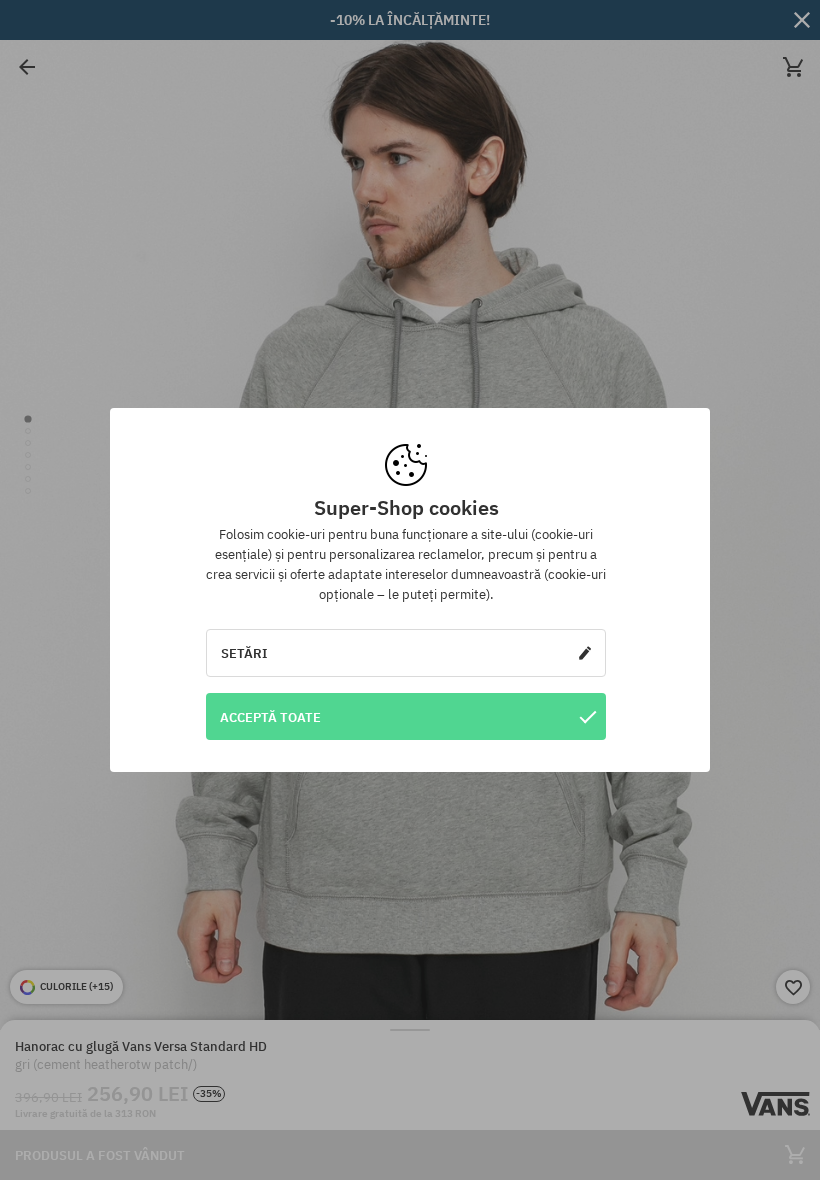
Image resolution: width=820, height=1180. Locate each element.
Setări (244, 653)
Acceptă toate (270, 717)
